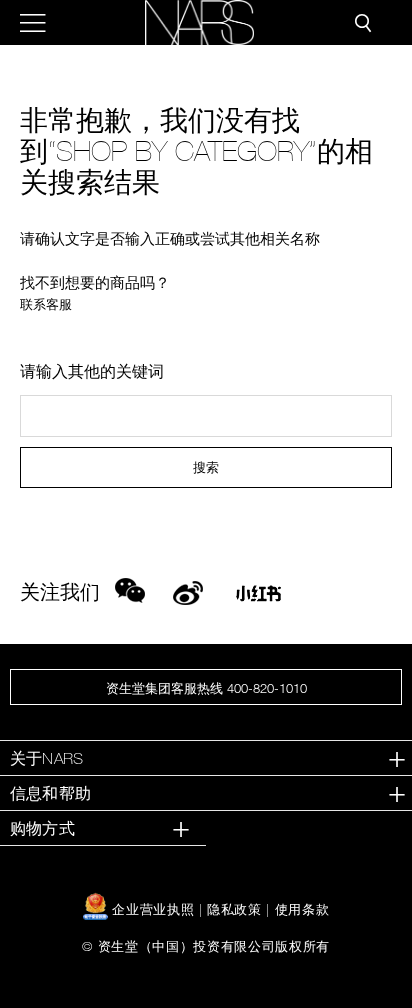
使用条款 (302, 909)
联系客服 (46, 304)
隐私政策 (234, 909)
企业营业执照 (153, 909)
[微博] (188, 590)
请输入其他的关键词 (92, 371)
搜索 (206, 467)
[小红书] (259, 599)
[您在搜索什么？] (363, 23)
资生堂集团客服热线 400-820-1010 (206, 688)
